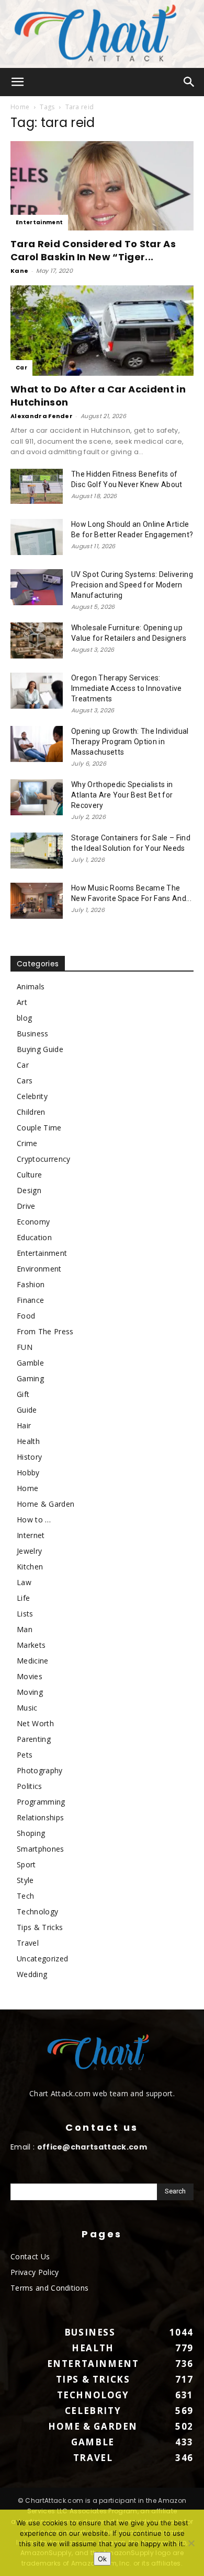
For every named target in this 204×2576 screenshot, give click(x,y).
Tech (25, 1896)
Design (29, 1190)
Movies (30, 1676)
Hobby (28, 1472)
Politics (30, 1786)
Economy (33, 1222)
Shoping (31, 1833)
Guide (27, 1410)
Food (26, 1316)
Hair (24, 1425)
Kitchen (30, 1567)
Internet (31, 1535)
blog (24, 1018)
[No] (191, 2543)
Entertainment (39, 222)
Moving (30, 1692)
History (29, 1457)
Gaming (30, 1378)
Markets (31, 1645)
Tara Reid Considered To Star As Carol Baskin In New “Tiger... (93, 250)
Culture (29, 1175)
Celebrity (32, 1096)
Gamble (30, 1363)
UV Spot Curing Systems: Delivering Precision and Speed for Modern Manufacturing (132, 585)
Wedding (32, 1974)
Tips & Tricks (40, 1927)
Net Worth (35, 1723)
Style (25, 1880)
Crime (27, 1143)
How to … (34, 1520)
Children (31, 1112)
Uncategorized (42, 1959)
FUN (25, 1347)
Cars (25, 1081)
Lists (25, 1614)
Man (25, 1629)
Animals (31, 986)
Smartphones (41, 1849)
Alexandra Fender (42, 416)
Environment (39, 1269)
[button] (18, 82)
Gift (23, 1394)
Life (23, 1598)
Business (33, 1033)
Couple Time (39, 1128)
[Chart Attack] (102, 34)
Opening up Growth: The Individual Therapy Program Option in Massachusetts (130, 742)
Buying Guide (40, 1049)
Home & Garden (46, 1504)
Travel (28, 1943)
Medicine (33, 1661)
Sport (26, 1864)
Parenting (34, 1739)
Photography (40, 1770)
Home (20, 107)
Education (34, 1237)
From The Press (45, 1331)
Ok (102, 2559)
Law (24, 1582)
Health (28, 1441)
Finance (30, 1300)
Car (21, 368)
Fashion (31, 1284)
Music (27, 1708)
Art (22, 1002)
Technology (37, 1911)
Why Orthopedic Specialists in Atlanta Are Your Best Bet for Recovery (122, 795)
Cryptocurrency (43, 1159)
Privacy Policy (35, 2272)
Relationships (40, 1817)
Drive (26, 1206)
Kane (19, 271)
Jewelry (29, 1551)
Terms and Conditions (49, 2288)
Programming (41, 1802)
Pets (25, 1755)
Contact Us (30, 2256)
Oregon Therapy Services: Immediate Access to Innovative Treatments (127, 688)
